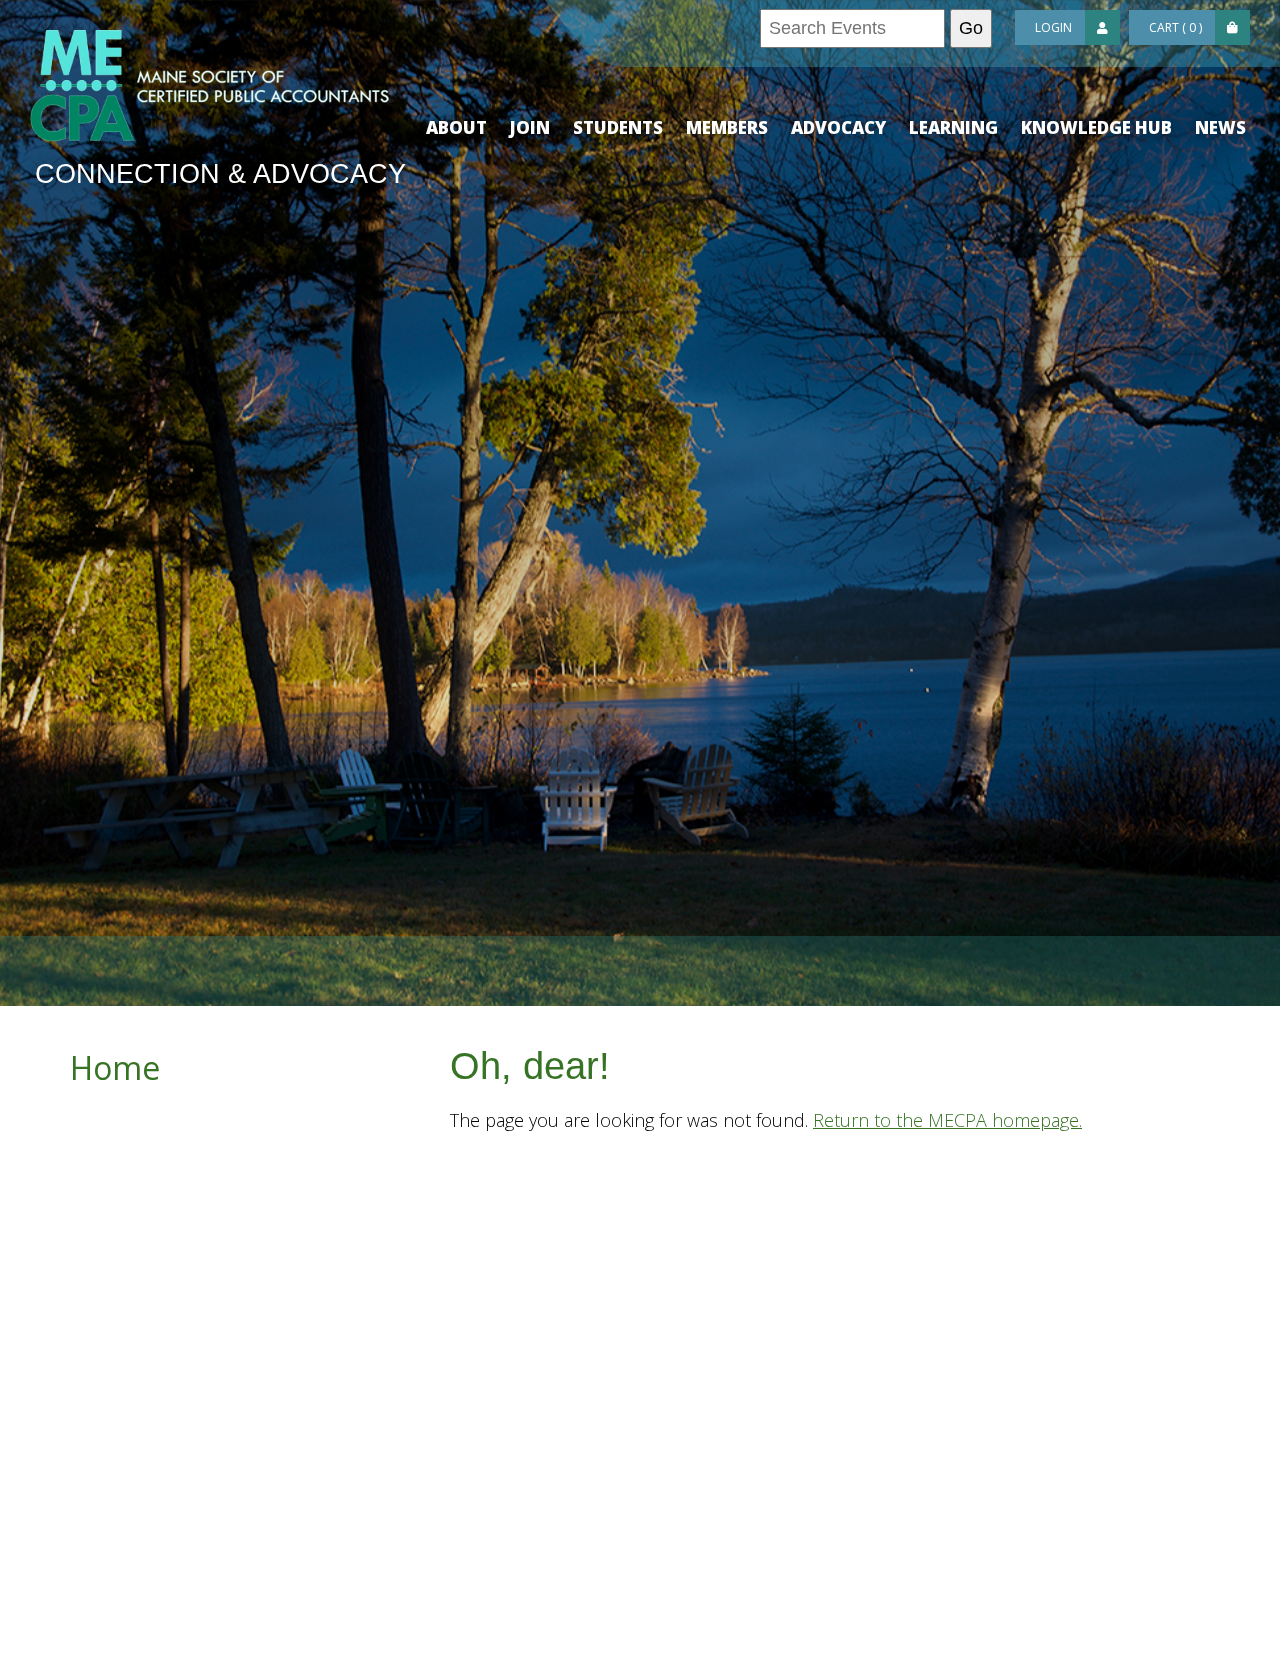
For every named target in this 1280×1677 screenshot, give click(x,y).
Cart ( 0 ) (1175, 27)
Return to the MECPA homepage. (947, 1120)
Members (727, 127)
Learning (953, 127)
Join (530, 127)
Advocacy (838, 127)
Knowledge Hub (1096, 127)
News (1220, 127)
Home (115, 1067)
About (456, 127)
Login (1053, 27)
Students (618, 127)
